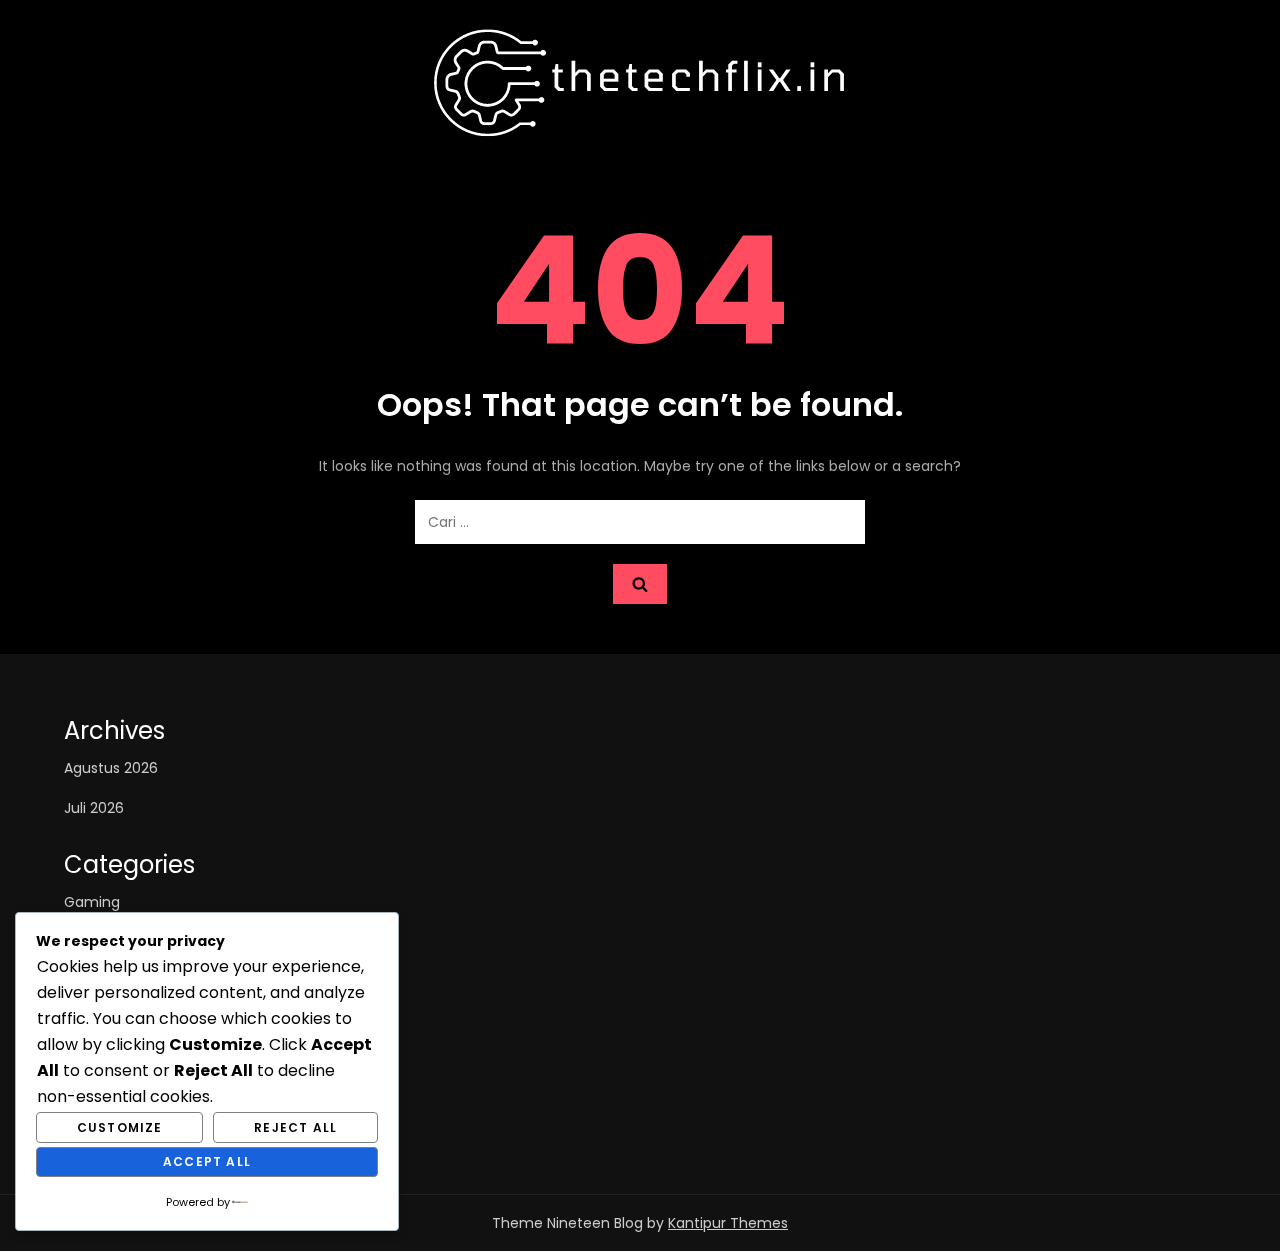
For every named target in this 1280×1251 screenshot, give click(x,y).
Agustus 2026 (111, 768)
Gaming (92, 902)
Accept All (207, 1161)
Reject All (295, 1127)
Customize (120, 1127)
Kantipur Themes (728, 1223)
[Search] (640, 584)
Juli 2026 (94, 808)
